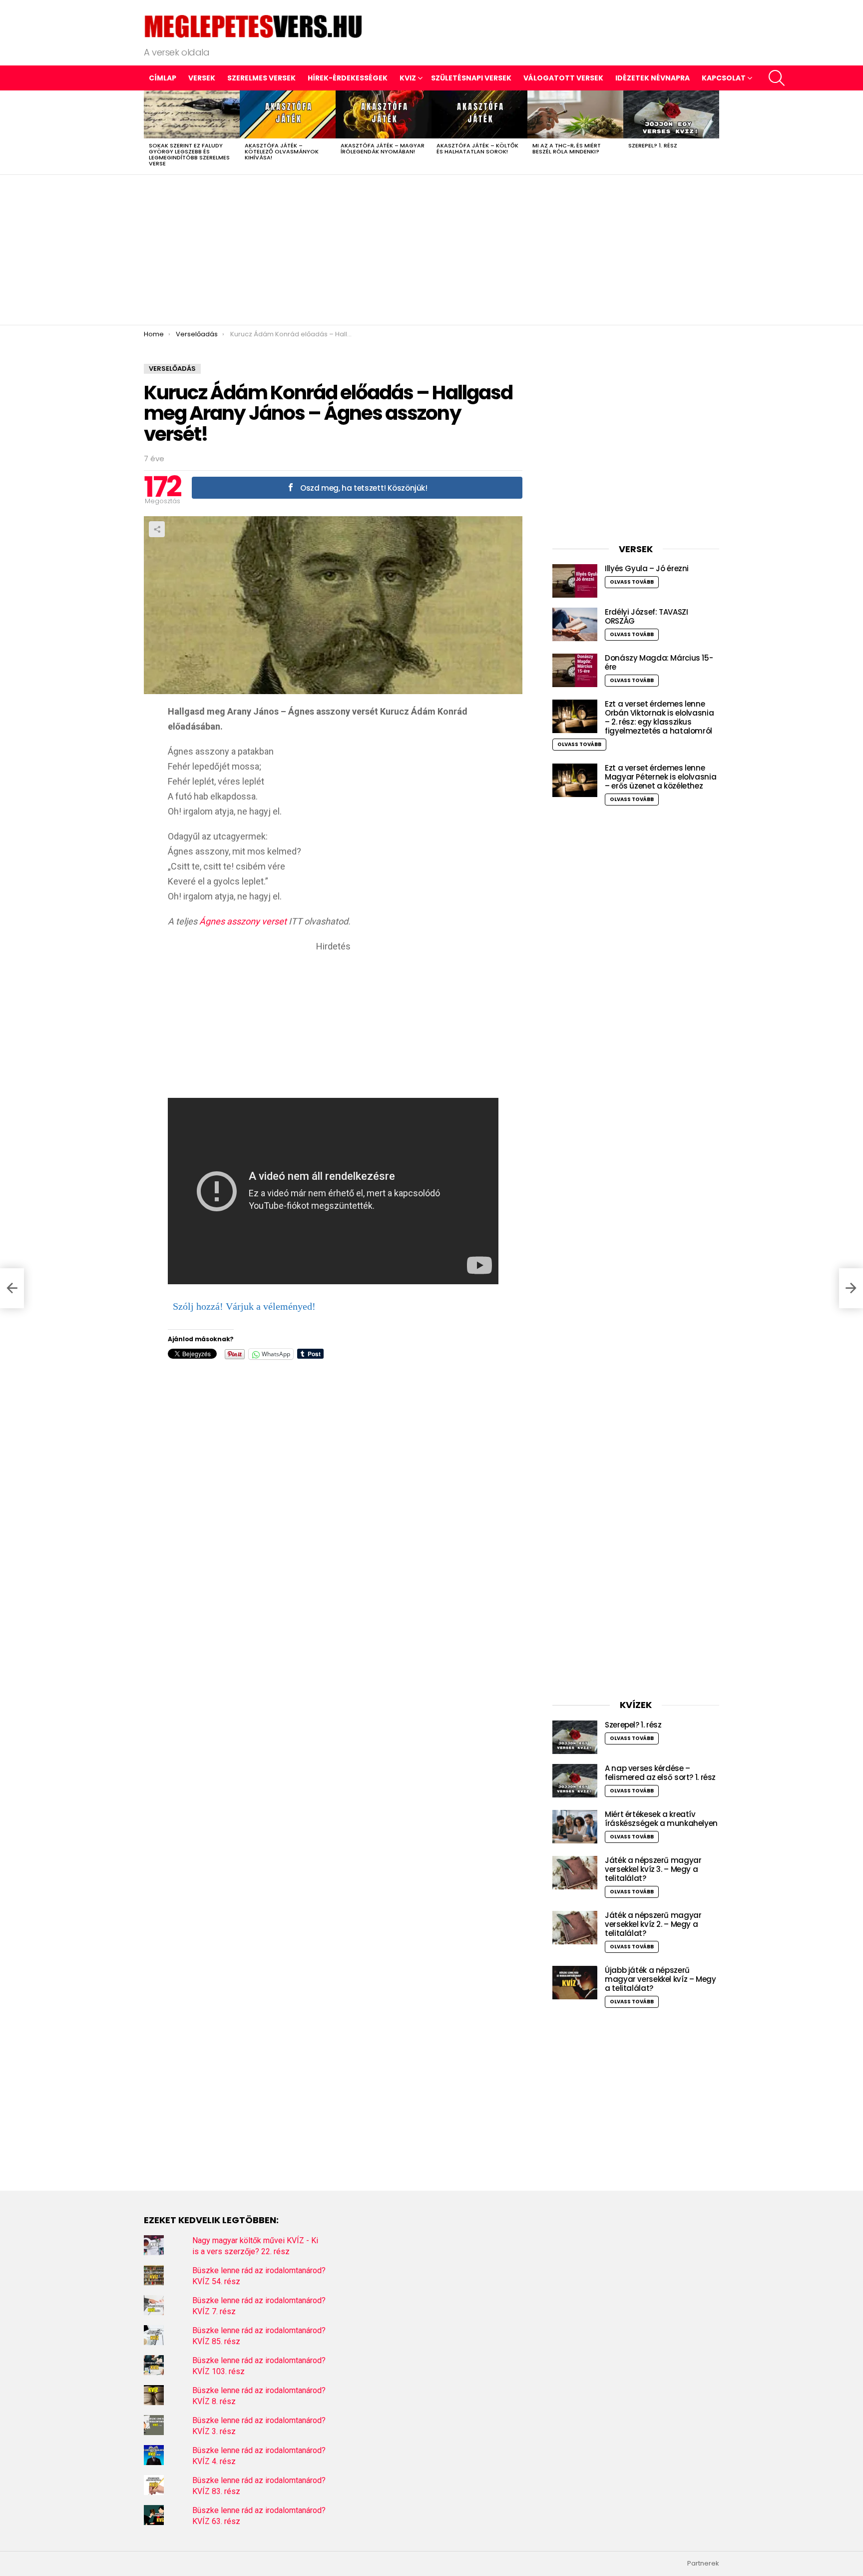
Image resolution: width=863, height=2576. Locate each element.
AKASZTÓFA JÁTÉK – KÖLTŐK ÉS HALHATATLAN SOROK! (477, 148)
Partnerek (703, 2564)
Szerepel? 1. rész (653, 145)
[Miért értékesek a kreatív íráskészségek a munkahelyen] (575, 1827)
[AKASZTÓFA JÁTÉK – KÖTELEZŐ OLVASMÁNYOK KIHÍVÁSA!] (288, 114)
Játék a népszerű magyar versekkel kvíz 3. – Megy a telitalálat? (653, 1869)
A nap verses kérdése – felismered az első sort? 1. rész (660, 1773)
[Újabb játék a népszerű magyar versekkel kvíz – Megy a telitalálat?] (575, 1983)
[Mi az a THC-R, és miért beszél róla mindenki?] (575, 114)
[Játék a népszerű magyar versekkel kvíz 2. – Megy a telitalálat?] (575, 1928)
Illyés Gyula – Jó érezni (647, 568)
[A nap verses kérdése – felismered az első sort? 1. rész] (575, 1781)
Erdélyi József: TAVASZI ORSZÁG (646, 616)
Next (714, 132)
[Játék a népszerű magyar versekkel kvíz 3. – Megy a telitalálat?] (575, 1873)
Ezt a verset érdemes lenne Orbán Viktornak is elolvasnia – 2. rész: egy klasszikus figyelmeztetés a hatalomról (659, 717)
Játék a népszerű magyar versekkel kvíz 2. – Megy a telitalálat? (653, 1924)
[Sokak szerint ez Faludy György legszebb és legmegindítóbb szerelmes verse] (192, 114)
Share (157, 529)
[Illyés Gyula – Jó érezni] (575, 581)
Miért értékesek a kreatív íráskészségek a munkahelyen (661, 1819)
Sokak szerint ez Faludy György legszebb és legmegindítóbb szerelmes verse (189, 154)
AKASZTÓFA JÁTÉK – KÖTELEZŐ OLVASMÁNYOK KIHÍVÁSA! (282, 151)
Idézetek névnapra (652, 78)
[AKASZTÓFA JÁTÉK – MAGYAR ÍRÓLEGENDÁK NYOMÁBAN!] (384, 114)
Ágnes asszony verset (243, 921)
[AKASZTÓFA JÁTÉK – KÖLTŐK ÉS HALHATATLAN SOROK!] (479, 114)
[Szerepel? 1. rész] (671, 114)
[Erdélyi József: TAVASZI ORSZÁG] (575, 624)
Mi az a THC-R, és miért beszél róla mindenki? (567, 148)
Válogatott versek (563, 78)
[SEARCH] (777, 78)
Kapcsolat (724, 78)
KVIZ (408, 78)
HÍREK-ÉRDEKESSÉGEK (348, 78)
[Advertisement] (431, 250)
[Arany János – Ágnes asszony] (12, 1288)
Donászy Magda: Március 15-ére (659, 662)
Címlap (163, 78)
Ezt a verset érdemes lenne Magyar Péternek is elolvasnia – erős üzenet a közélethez (660, 777)
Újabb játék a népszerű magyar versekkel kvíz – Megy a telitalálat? (660, 1979)
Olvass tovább (632, 582)
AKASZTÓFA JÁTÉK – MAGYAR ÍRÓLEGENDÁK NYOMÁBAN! (383, 148)
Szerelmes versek (261, 78)
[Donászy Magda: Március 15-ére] (575, 670)
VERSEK (202, 78)
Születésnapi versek (471, 78)
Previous (149, 132)
